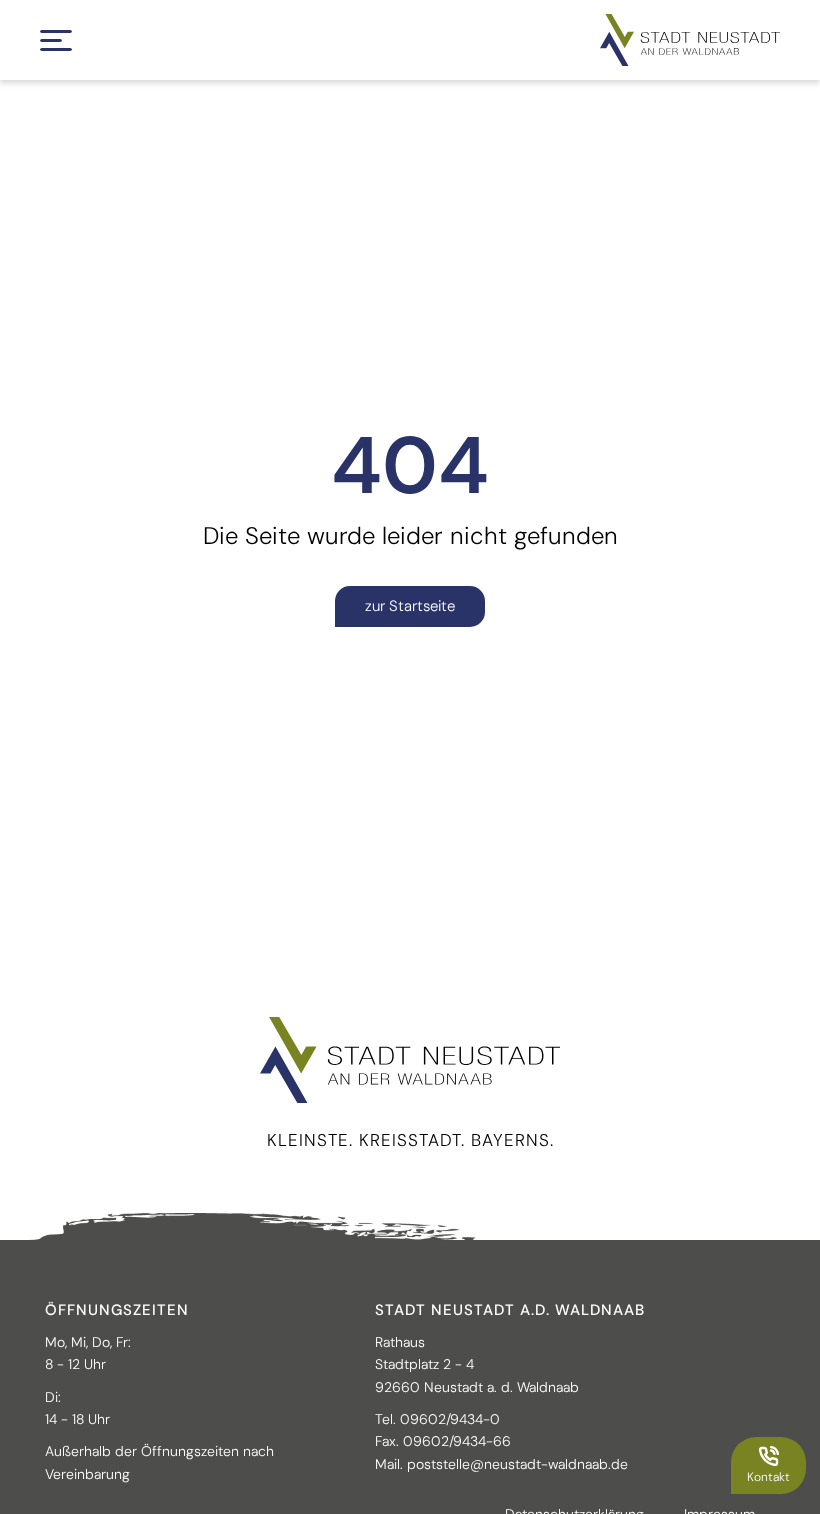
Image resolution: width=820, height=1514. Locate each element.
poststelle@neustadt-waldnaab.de (517, 1464)
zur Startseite (410, 606)
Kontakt (768, 1477)
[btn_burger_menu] (56, 40)
